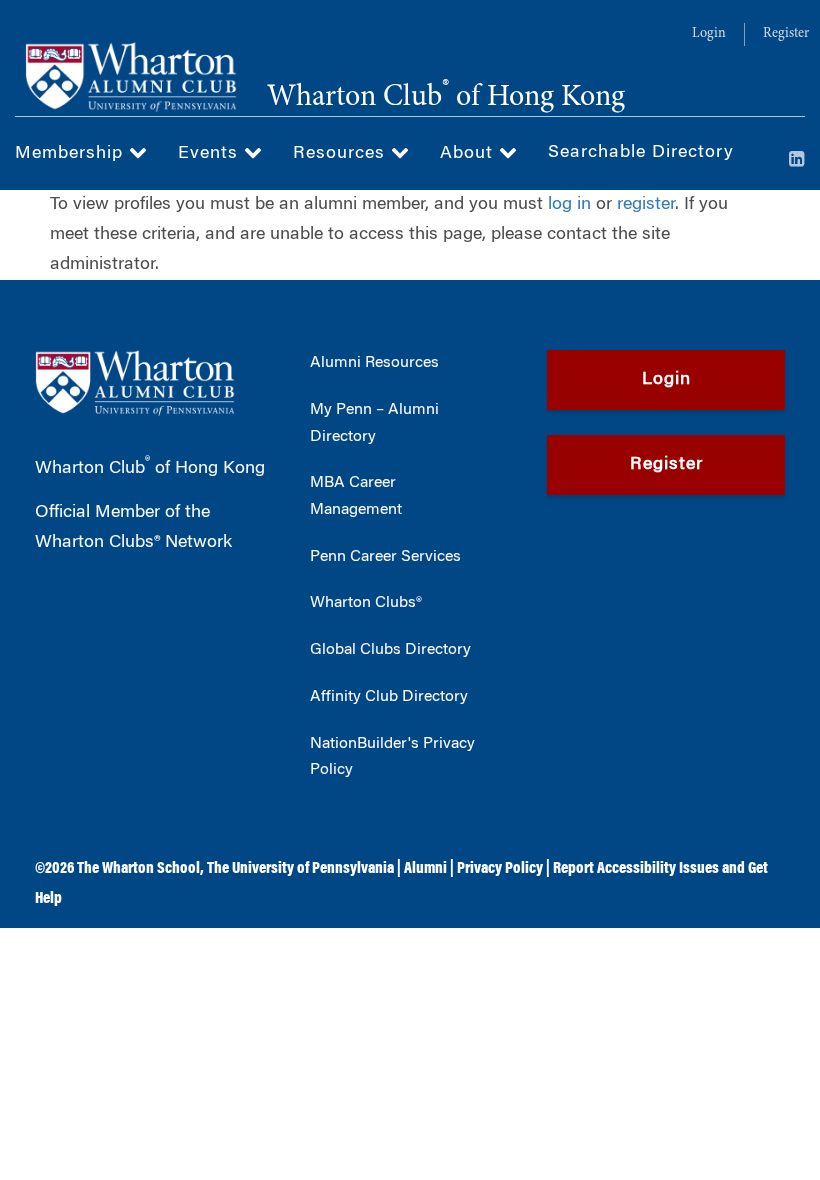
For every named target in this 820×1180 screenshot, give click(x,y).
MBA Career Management (356, 496)
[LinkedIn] (797, 161)
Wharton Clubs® (366, 603)
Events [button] (211, 154)
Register (786, 34)
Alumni (425, 869)
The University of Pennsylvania (300, 869)
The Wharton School (138, 869)
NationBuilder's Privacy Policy (392, 757)
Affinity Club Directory (389, 697)
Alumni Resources (374, 363)
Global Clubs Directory (390, 650)
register (646, 205)
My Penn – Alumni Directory (374, 423)
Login (709, 34)
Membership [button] (72, 154)
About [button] (469, 154)
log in (569, 205)
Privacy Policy (500, 869)
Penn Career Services (385, 557)
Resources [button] (342, 154)
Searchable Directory (641, 153)
